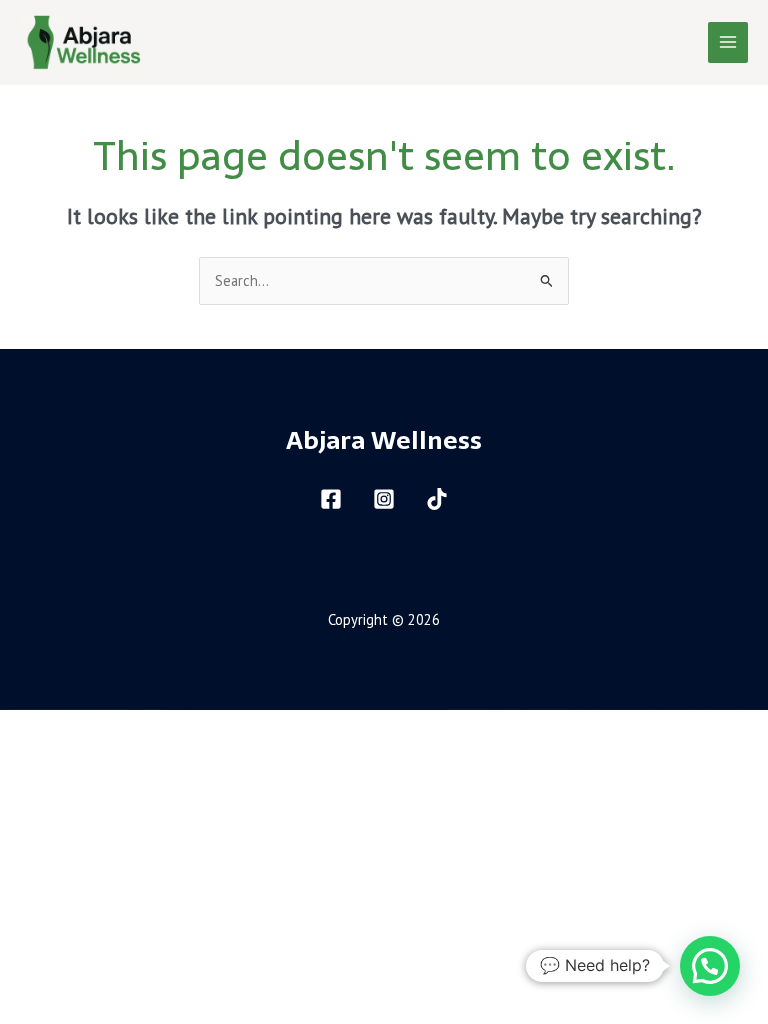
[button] (710, 966)
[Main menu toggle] (728, 42)
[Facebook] (331, 499)
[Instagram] (384, 499)
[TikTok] (437, 499)
